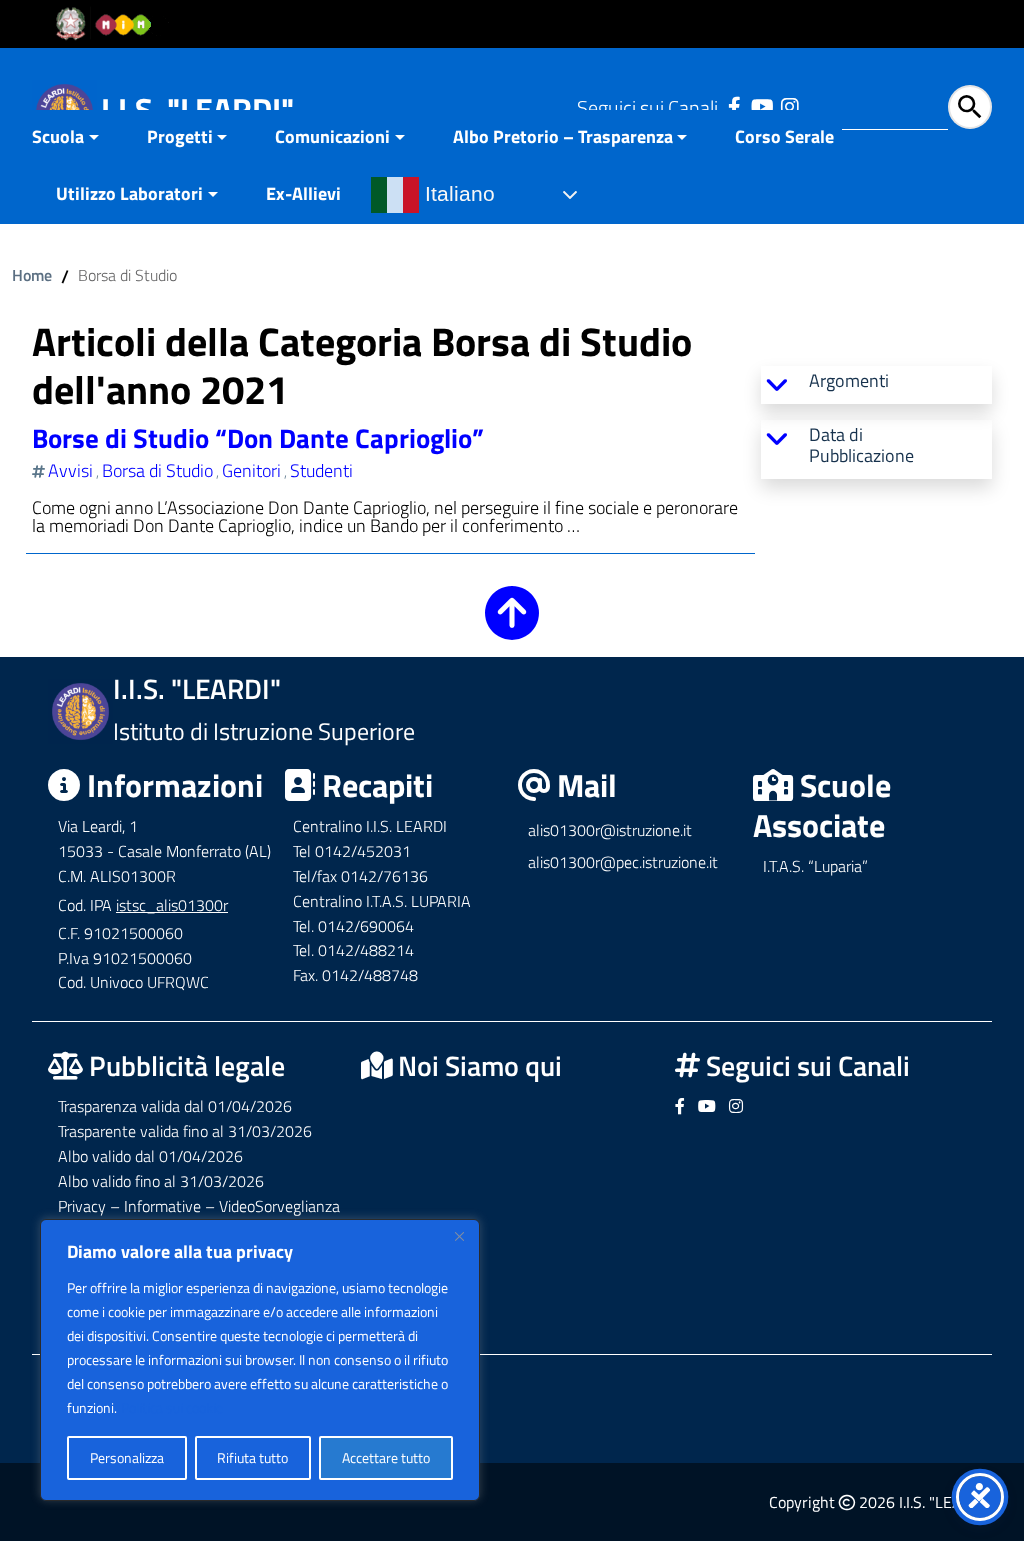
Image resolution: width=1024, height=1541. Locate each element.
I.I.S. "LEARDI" (197, 109)
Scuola (58, 136)
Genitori (251, 470)
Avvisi (70, 470)
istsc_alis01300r (172, 905)
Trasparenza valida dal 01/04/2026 (175, 1106)
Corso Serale (784, 136)
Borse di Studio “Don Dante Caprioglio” (258, 437)
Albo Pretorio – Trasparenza (563, 136)
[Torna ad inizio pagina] (512, 626)
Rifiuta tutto (252, 1457)
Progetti (180, 136)
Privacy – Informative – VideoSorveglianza (199, 1206)
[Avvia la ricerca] (970, 107)
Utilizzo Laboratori (129, 193)
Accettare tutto (386, 1457)
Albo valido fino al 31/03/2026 (161, 1181)
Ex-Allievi (303, 193)
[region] (260, 1360)
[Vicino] (459, 1236)
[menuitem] (77, 138)
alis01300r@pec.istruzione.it (623, 862)
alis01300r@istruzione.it (610, 830)
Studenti (321, 470)
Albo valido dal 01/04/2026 (150, 1156)
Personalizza (127, 1457)
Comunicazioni (332, 136)
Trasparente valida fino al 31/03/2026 (185, 1131)
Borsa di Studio (157, 470)
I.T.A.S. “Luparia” (815, 866)
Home (32, 275)
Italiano (457, 194)
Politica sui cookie (172, 1407)
